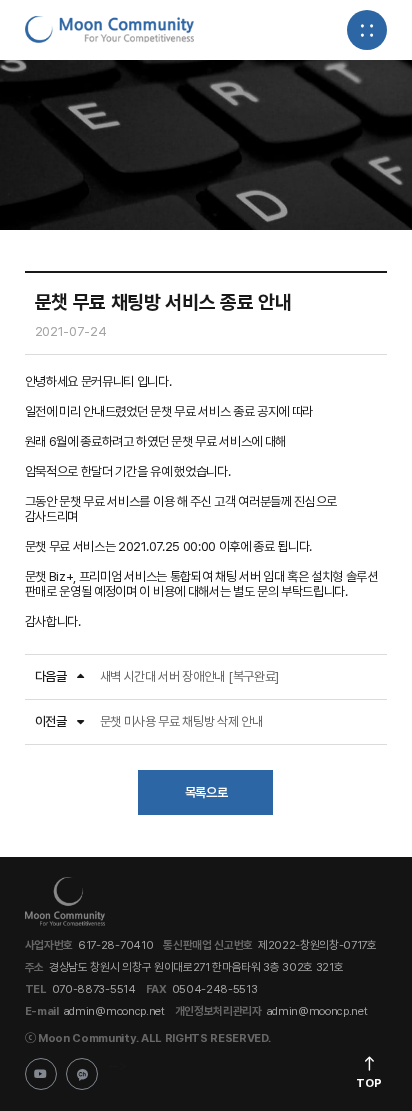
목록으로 (206, 792)
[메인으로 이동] (110, 29)
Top (369, 1083)
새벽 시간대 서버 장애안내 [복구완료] (189, 676)
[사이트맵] (367, 30)
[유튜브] (41, 1074)
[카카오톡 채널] (82, 1074)
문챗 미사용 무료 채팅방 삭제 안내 (181, 721)
